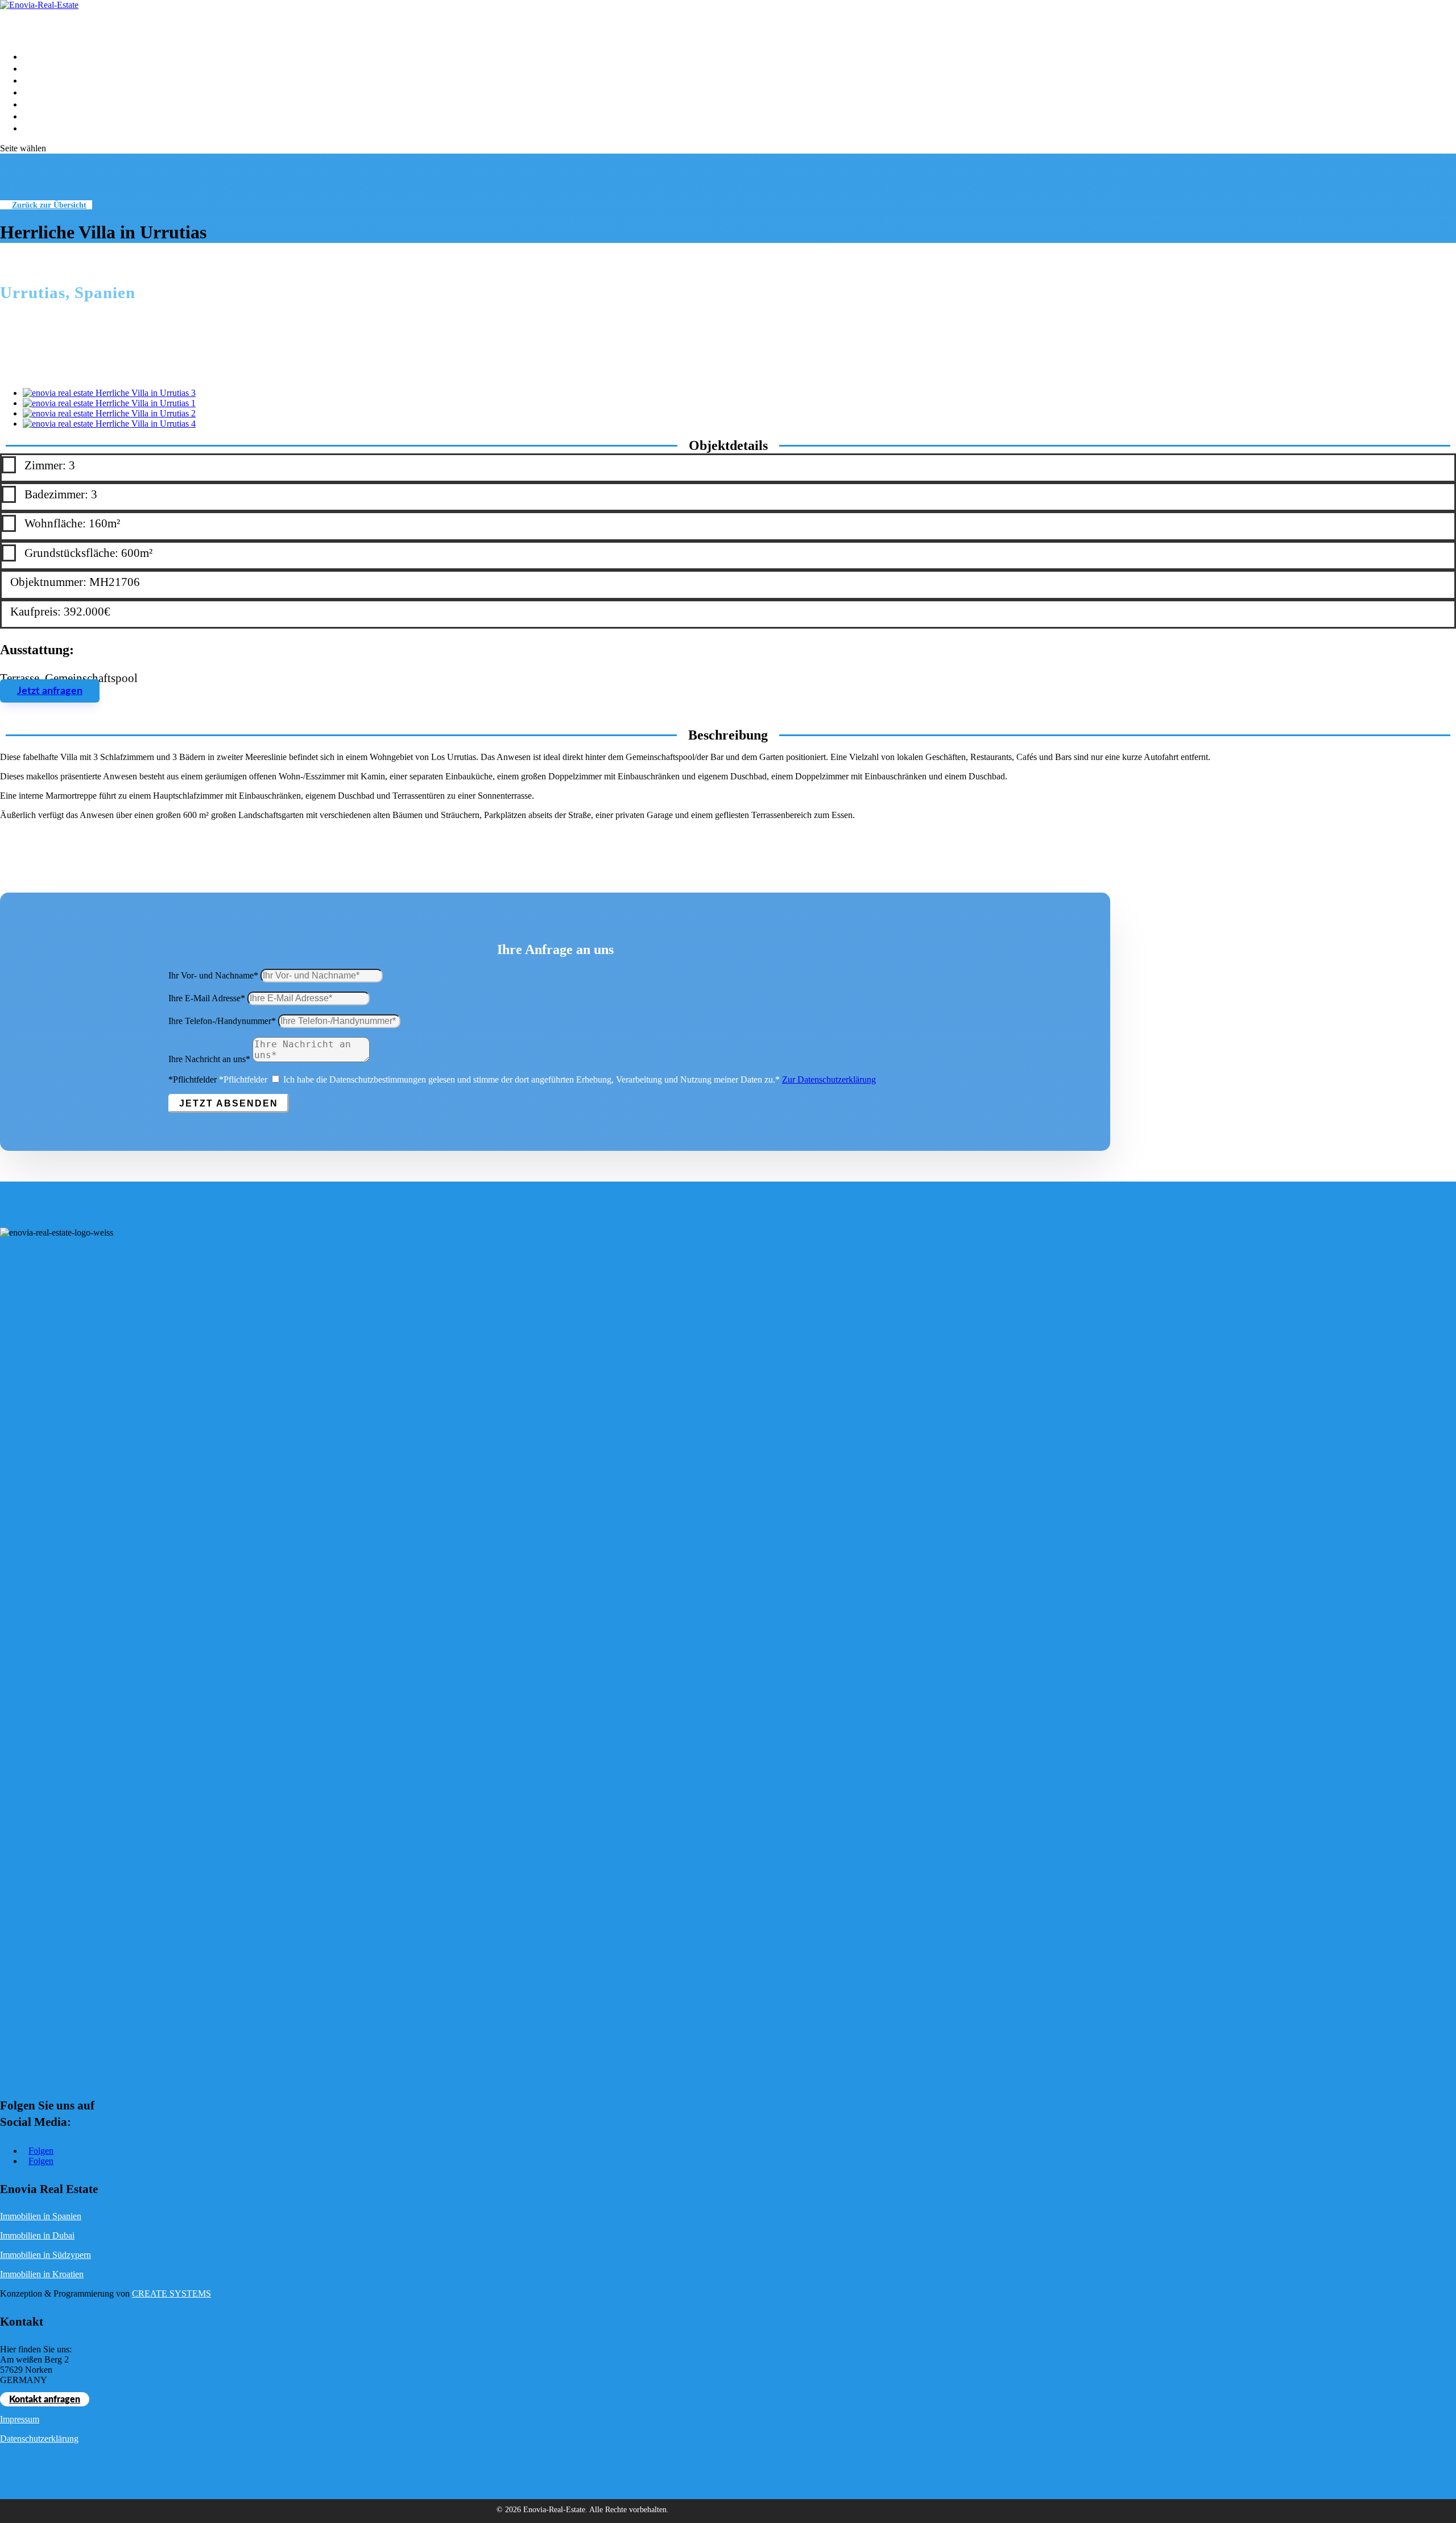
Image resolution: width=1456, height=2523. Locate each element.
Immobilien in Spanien (41, 2216)
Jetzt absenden (229, 1103)
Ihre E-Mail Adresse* (207, 998)
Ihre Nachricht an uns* (209, 1059)
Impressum (20, 2419)
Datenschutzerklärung (39, 2439)
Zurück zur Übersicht (49, 205)
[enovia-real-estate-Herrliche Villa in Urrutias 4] (109, 424)
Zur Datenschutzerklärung (829, 1079)
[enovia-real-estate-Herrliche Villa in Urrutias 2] (109, 413)
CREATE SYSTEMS (171, 2293)
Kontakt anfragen (45, 2400)
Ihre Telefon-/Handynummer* (222, 1021)
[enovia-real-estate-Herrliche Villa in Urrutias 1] (109, 403)
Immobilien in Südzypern (45, 2255)
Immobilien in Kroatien (42, 2274)
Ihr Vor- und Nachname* (213, 975)
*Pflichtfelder (193, 1079)
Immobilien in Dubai (37, 2235)
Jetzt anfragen (50, 691)
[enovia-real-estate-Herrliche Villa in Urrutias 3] (109, 393)
